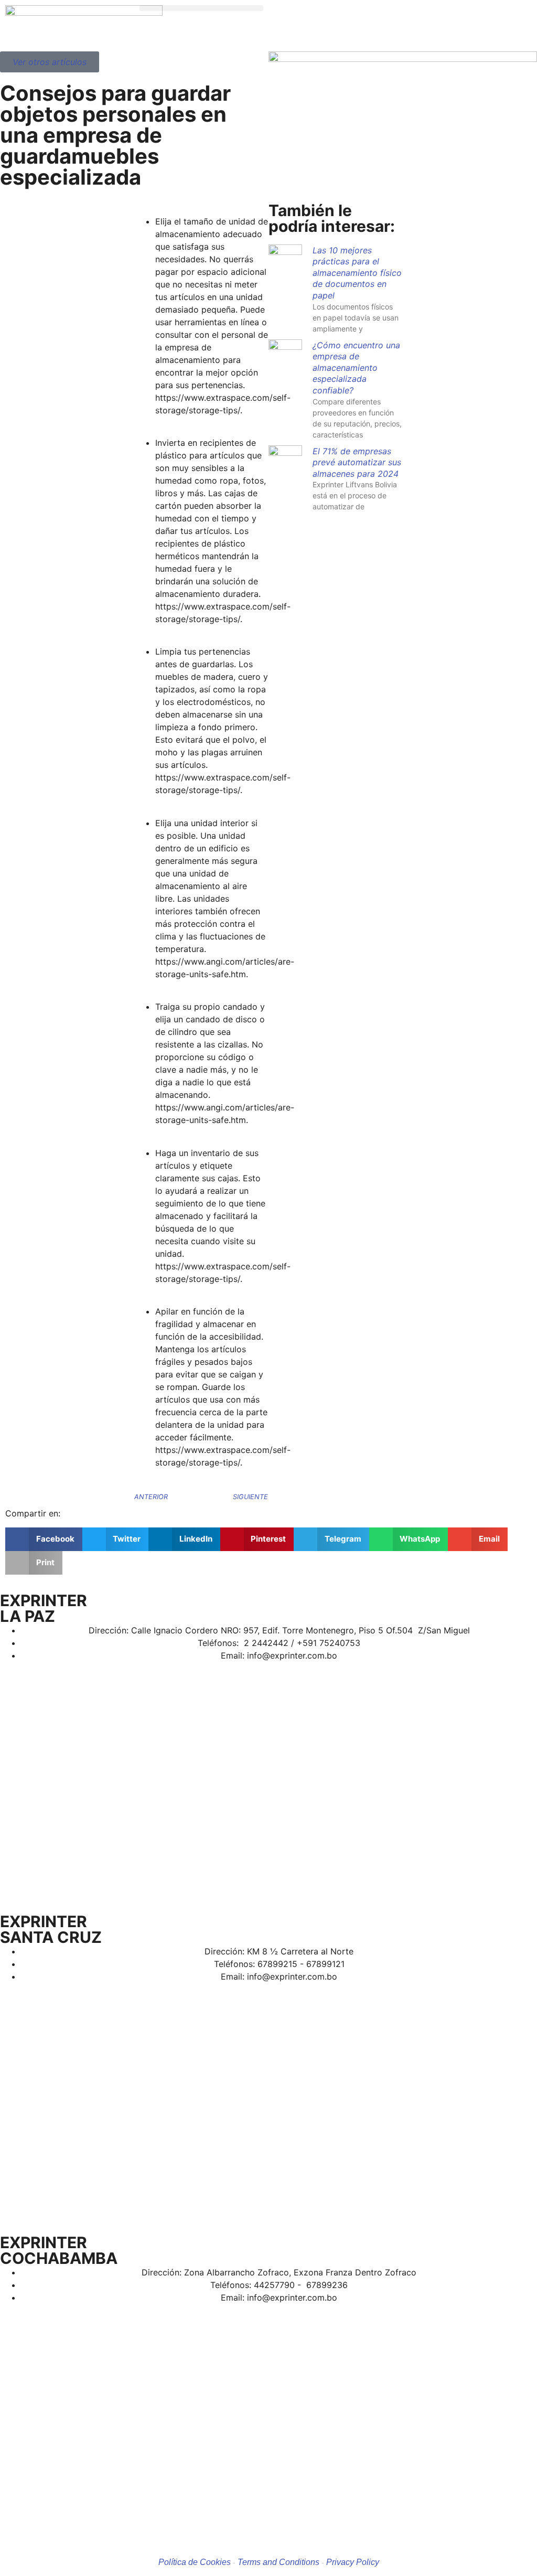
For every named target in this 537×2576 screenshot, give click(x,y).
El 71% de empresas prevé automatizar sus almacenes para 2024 (357, 462)
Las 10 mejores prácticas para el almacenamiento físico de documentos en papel (357, 273)
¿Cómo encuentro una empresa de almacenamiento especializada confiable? (356, 368)
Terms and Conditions (278, 2562)
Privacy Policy (353, 2562)
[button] (201, 8)
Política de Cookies (195, 2562)
